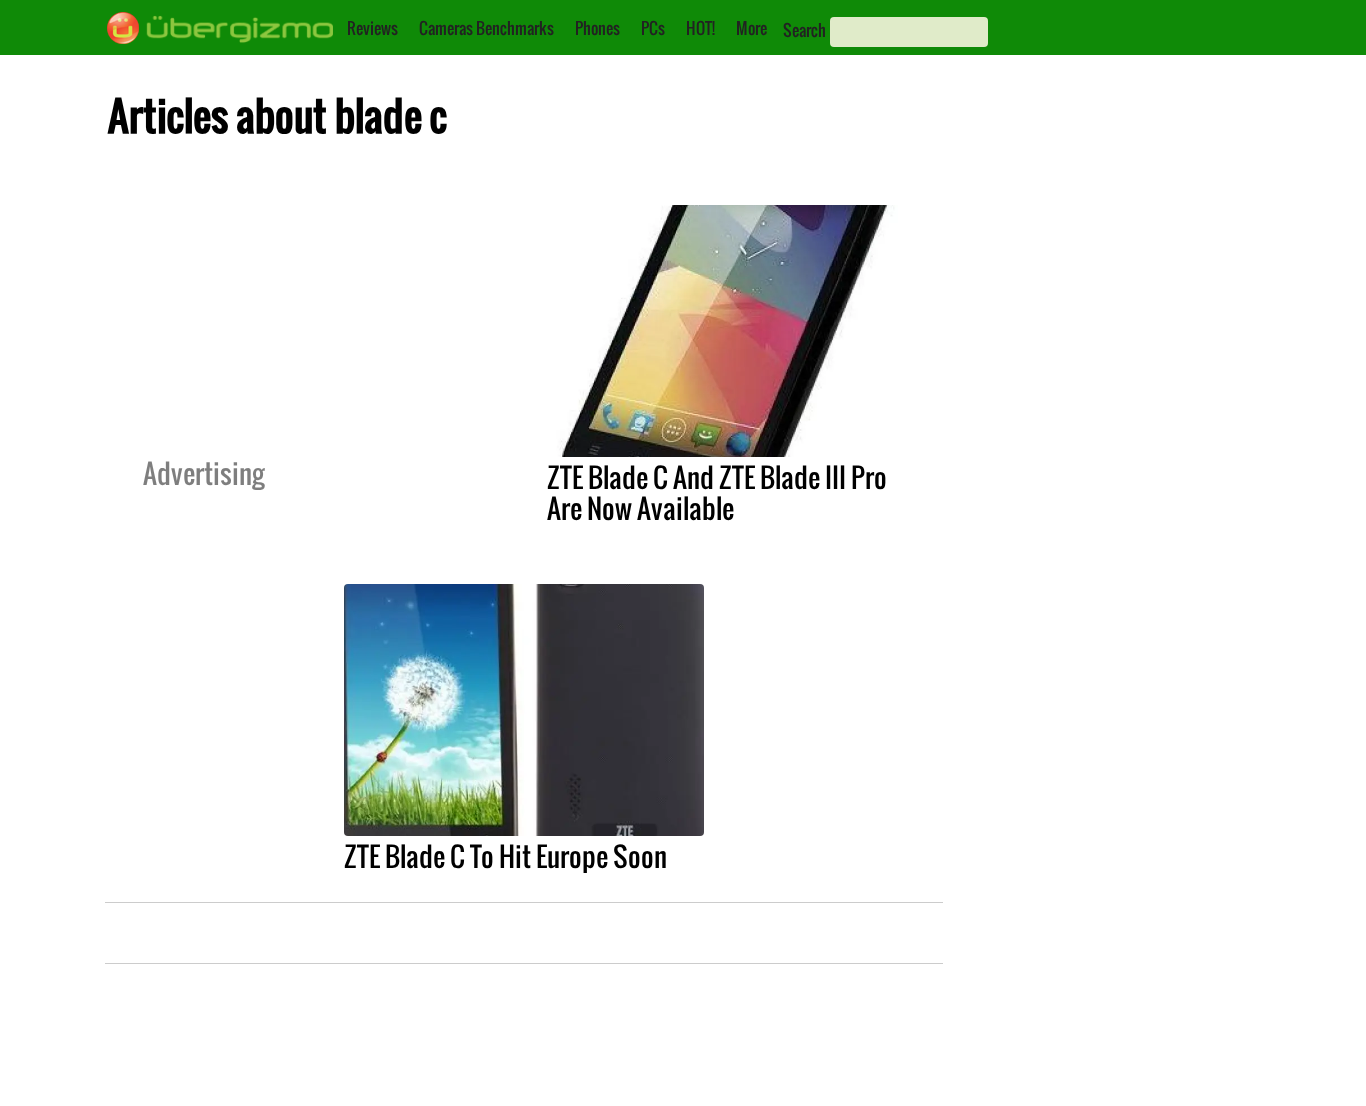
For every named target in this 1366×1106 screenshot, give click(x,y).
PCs (653, 28)
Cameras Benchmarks (486, 28)
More (751, 28)
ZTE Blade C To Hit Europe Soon (505, 856)
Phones (597, 28)
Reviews (372, 28)
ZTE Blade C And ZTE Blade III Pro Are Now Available (717, 492)
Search (804, 30)
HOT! (700, 28)
